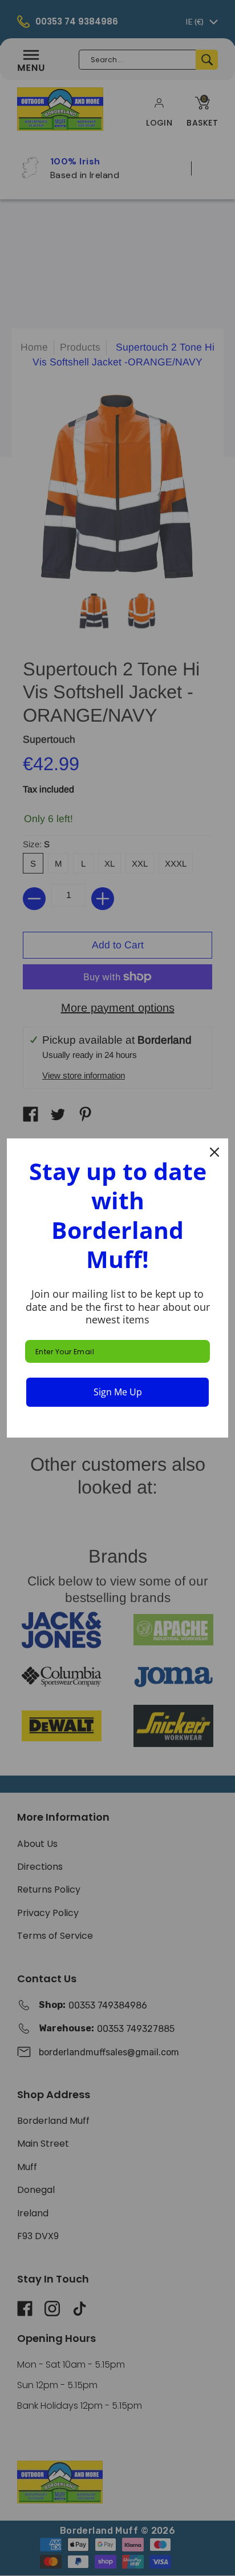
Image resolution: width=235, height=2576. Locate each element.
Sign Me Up (118, 1392)
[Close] (214, 1152)
